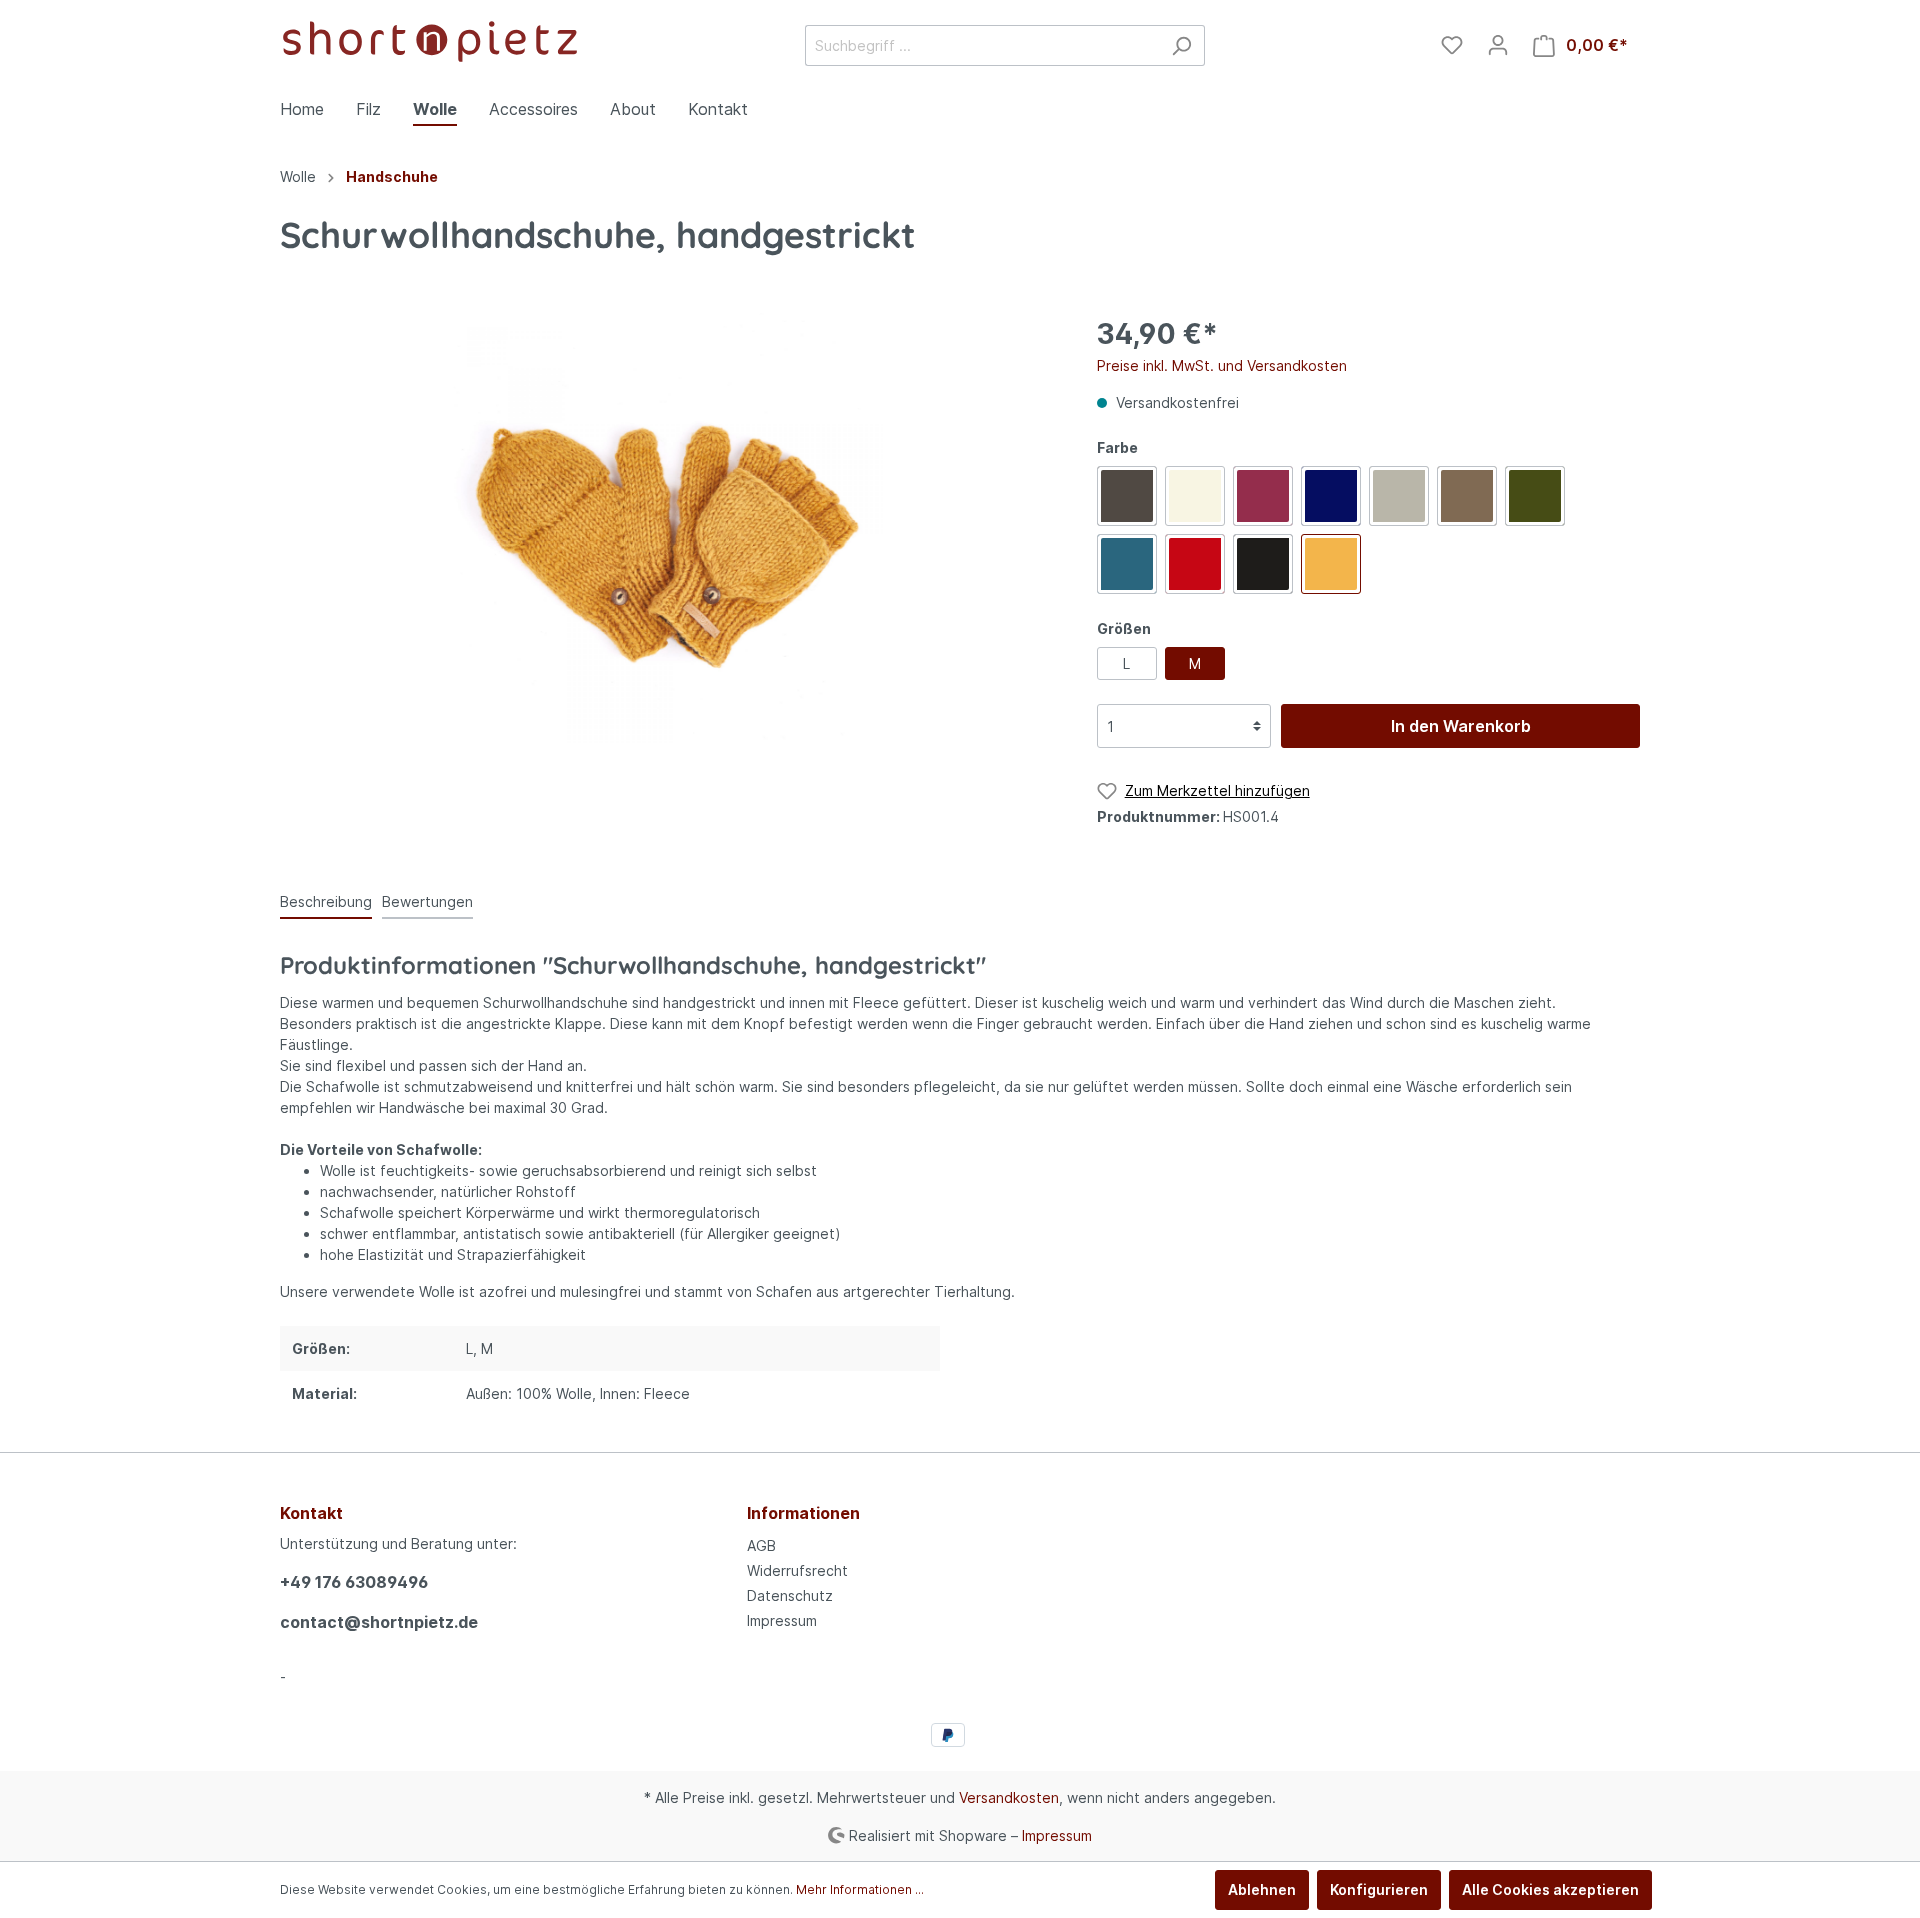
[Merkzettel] (1452, 45)
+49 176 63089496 (354, 1582)
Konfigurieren (1379, 1889)
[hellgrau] (1399, 496)
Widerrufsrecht (797, 1570)
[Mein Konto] (1498, 45)
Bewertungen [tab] (427, 901)
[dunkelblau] (1331, 496)
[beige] (1195, 496)
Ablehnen (1262, 1889)
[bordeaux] (1263, 496)
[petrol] (1127, 564)
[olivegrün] (1535, 496)
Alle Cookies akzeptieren (1550, 1889)
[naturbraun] (1467, 496)
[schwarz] (1263, 564)
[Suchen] (1181, 45)
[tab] (326, 901)
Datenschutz (790, 1595)
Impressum (782, 1620)
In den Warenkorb (1461, 726)
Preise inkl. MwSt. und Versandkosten (1222, 365)
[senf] (1331, 564)
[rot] (1195, 564)
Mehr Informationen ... (860, 1889)
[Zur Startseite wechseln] (430, 41)
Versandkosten (1009, 1797)
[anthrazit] (1127, 496)
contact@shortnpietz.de (379, 1622)
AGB (761, 1545)
